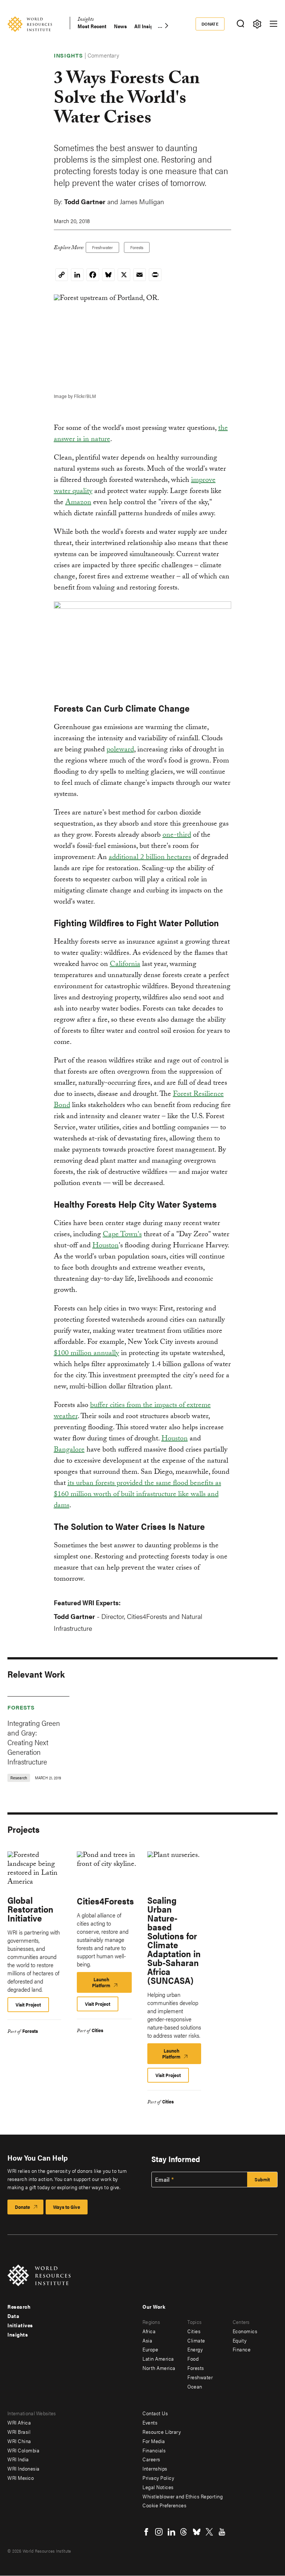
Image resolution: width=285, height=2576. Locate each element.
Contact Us (155, 2413)
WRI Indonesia (24, 2468)
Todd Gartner (85, 201)
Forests (137, 247)
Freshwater (102, 247)
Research (19, 2306)
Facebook (146, 2532)
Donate (210, 24)
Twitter (209, 2532)
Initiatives (20, 2325)
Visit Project (28, 2004)
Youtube (222, 2532)
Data (13, 2316)
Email (163, 2180)
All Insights (148, 26)
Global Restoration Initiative (30, 1909)
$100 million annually (86, 1354)
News (120, 26)
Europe (150, 2349)
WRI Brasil (19, 2432)
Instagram (159, 2532)
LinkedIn (171, 2532)
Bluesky (197, 2532)
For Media (154, 2441)
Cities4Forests (105, 1901)
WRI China (19, 2441)
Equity (240, 2340)
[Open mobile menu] (273, 24)
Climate (196, 2340)
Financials (154, 2450)
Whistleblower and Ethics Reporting (183, 2496)
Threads (184, 2532)
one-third (177, 836)
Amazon (78, 503)
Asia (147, 2340)
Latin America (158, 2358)
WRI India (18, 2459)
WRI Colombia (23, 2450)
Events (150, 2422)
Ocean (195, 2386)
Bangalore (69, 1450)
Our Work (154, 2306)
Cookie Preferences (164, 2505)
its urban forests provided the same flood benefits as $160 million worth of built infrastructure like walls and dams (137, 1495)
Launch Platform (110, 1984)
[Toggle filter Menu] (257, 24)
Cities (97, 2030)
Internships (155, 2468)
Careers (151, 2459)
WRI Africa (19, 2422)
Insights (86, 20)
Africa (149, 2331)
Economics (245, 2331)
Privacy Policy (158, 2478)
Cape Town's (122, 1235)
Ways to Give (67, 2207)
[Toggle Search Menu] (240, 24)
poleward (120, 750)
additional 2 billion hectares (150, 858)
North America (159, 2368)
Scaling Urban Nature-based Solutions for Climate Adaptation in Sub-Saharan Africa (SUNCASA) (174, 1940)
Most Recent (92, 26)
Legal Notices (158, 2487)
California (125, 965)
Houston (106, 1246)
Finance (242, 2349)
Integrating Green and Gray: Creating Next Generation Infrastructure (34, 1742)
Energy (195, 2349)
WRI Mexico (21, 2478)
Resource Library (162, 2432)
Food (193, 2358)
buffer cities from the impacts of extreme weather (132, 1411)
